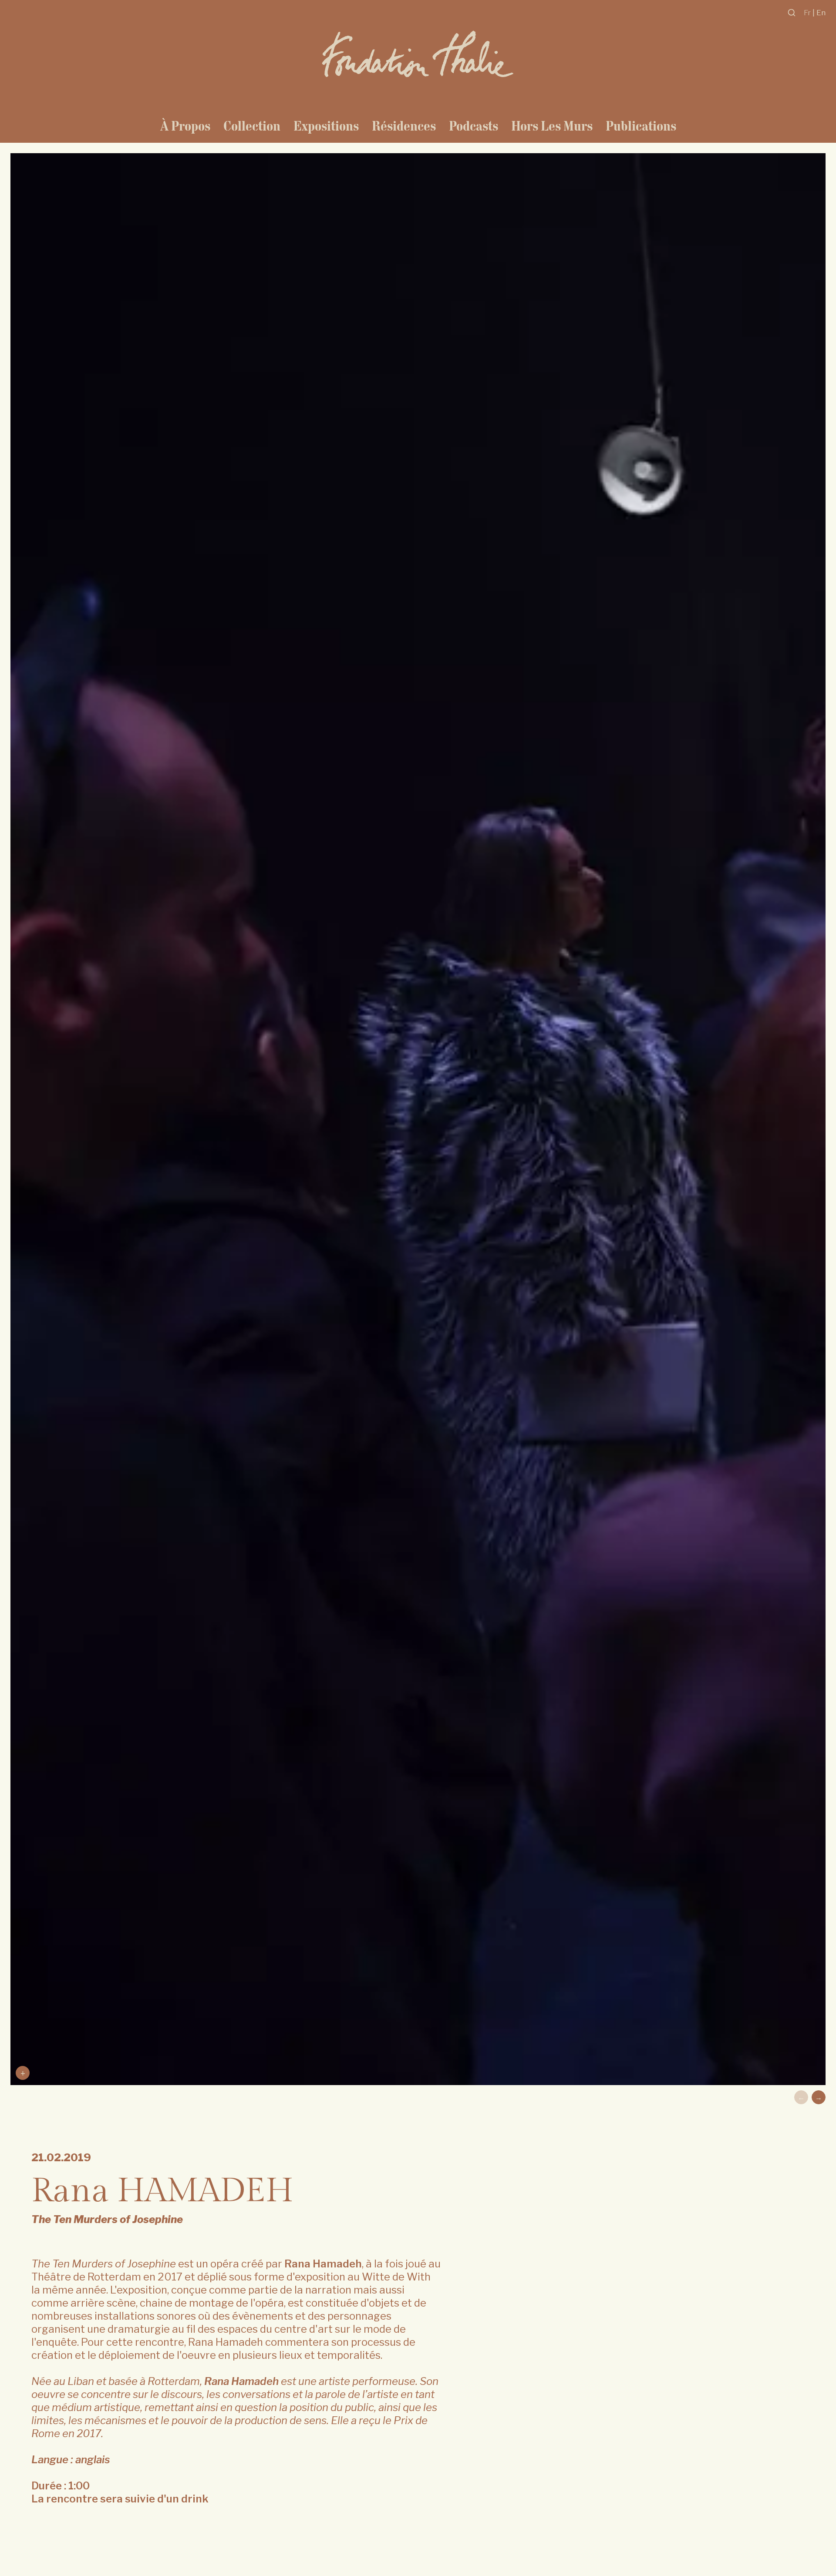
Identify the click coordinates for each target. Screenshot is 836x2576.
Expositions (326, 126)
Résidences (404, 126)
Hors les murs (552, 126)
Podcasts (474, 126)
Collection (252, 126)
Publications (641, 126)
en (821, 12)
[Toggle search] (792, 13)
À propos (185, 126)
